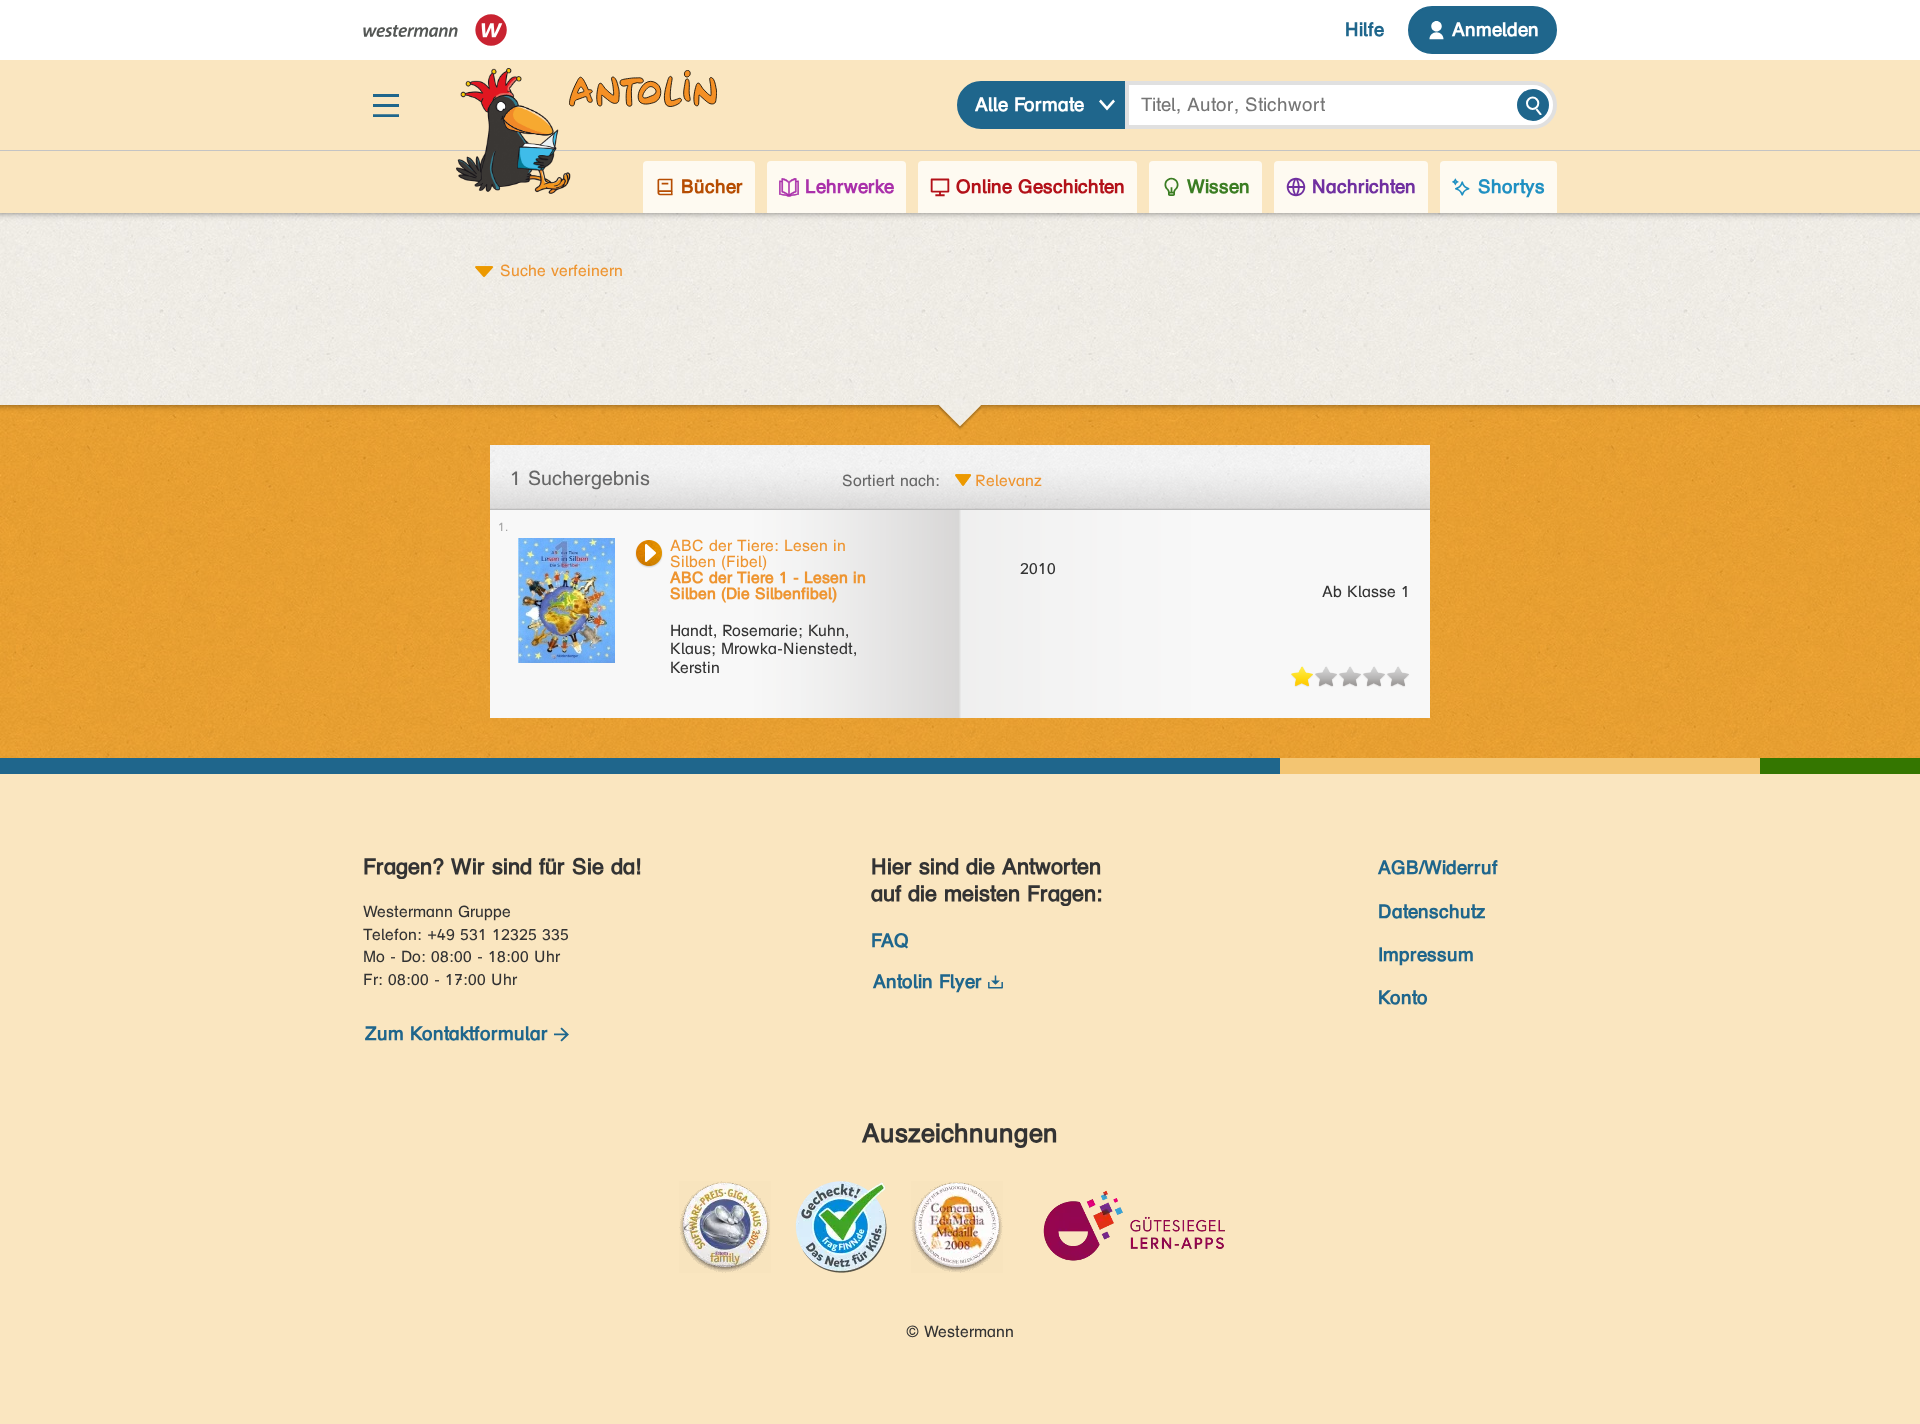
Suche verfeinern (561, 270)
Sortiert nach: (891, 480)
